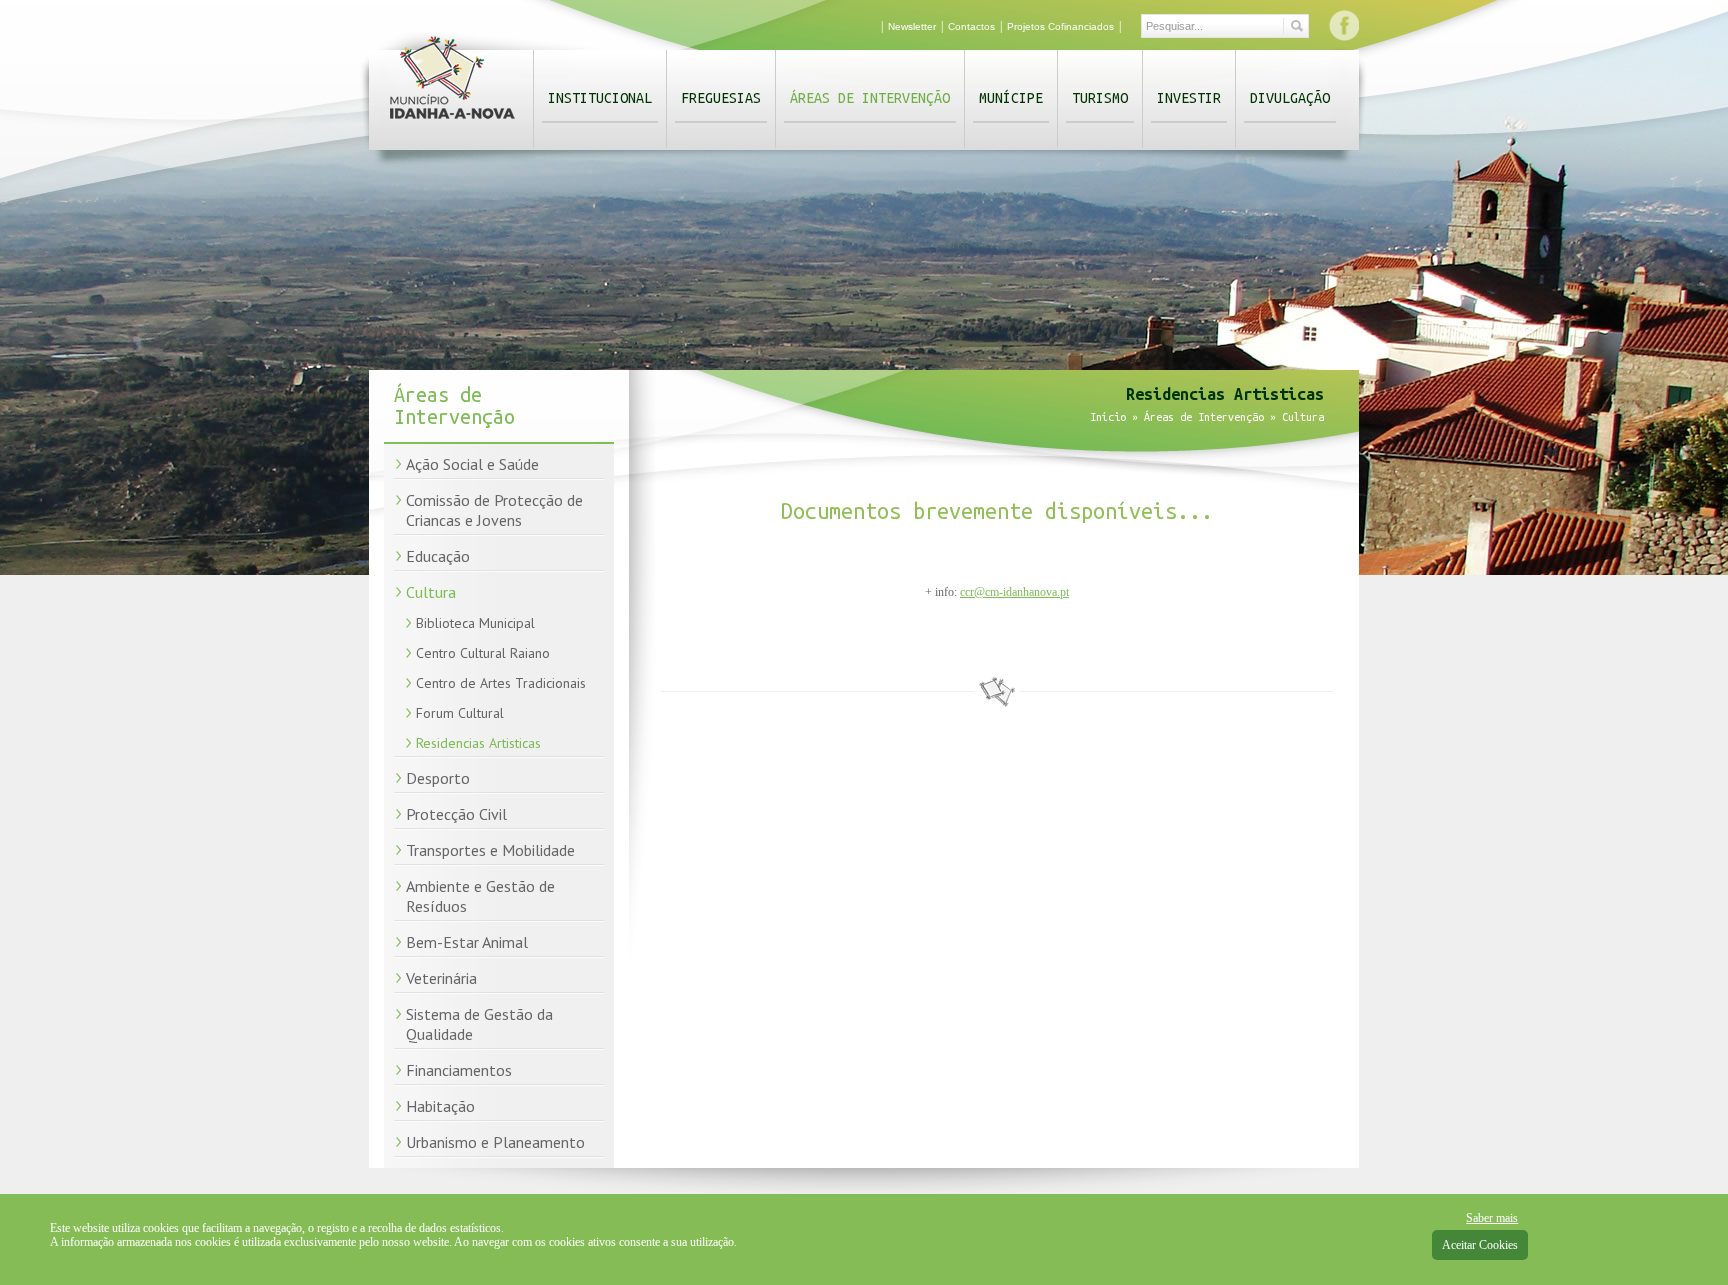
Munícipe (1011, 98)
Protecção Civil (456, 814)
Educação (438, 556)
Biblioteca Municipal (475, 623)
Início (1108, 417)
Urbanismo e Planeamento (495, 1142)
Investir (1189, 98)
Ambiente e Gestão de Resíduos (480, 896)
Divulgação (1290, 98)
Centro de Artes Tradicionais (501, 683)
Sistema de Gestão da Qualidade (479, 1024)
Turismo (1100, 98)
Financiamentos (459, 1070)
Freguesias (721, 98)
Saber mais (1492, 1218)
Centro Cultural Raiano (483, 653)
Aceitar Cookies (1480, 1245)
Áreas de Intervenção (870, 98)
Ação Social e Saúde (472, 464)
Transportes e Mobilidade (490, 850)
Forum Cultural (460, 713)
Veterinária (441, 978)
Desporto (438, 778)
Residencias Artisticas (478, 743)
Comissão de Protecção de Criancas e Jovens (494, 510)
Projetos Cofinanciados (1060, 26)
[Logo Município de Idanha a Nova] (452, 123)
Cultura (431, 592)
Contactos (971, 26)
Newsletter (912, 26)
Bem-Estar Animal (467, 942)
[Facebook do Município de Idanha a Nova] (1344, 25)
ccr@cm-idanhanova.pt (1014, 592)
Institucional (600, 98)
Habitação (440, 1106)
